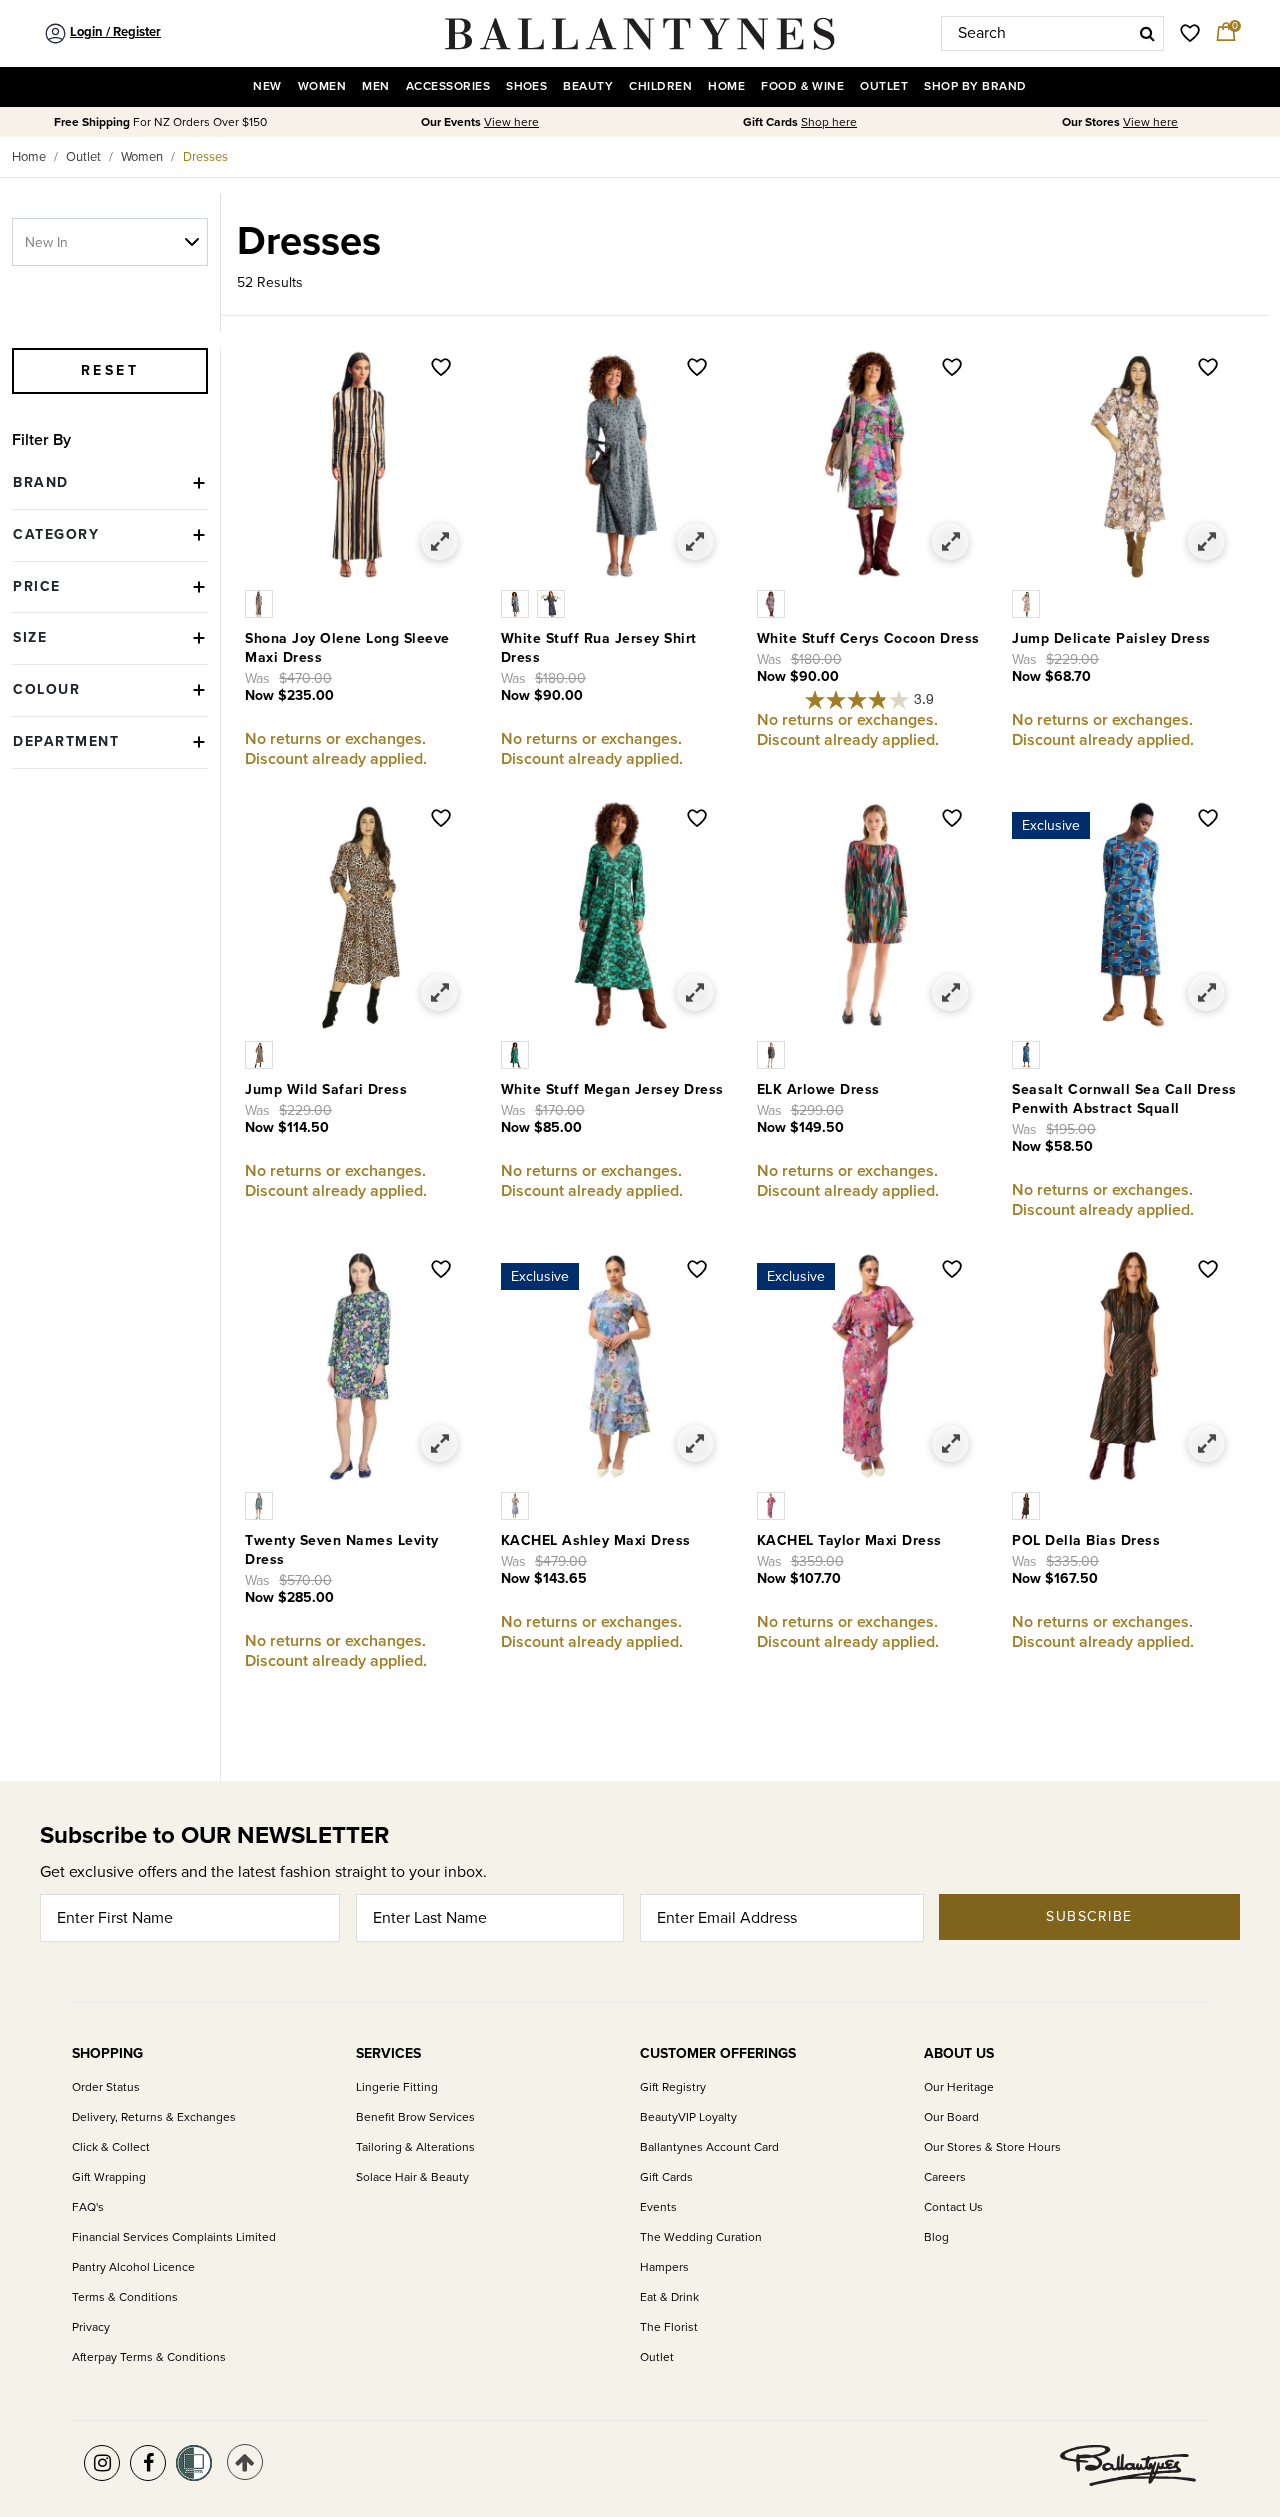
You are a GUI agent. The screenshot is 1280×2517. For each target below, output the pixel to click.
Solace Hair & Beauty (412, 2177)
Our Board (951, 2117)
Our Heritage (959, 2087)
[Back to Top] (245, 2462)
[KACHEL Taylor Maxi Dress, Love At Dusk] (773, 1505)
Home (29, 157)
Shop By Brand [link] (975, 86)
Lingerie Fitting (397, 2087)
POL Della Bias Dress (1086, 1540)
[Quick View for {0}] (439, 542)
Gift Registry (673, 2087)
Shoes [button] (526, 86)
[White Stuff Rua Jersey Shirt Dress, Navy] (553, 603)
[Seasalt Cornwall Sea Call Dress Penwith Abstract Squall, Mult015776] (1028, 1054)
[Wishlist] (441, 369)
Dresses (205, 157)
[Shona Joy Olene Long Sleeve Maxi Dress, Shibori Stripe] (261, 603)
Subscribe (1089, 1916)
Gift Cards (666, 2177)
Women (142, 157)
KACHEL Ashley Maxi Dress (596, 1540)
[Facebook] (148, 2463)
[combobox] (1052, 33)
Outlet (83, 157)
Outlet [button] (884, 86)
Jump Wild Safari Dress (326, 1089)
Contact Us (953, 2207)
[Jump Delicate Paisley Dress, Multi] (1028, 603)
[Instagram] (102, 2463)
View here (511, 122)
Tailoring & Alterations (415, 2147)
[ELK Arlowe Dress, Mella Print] (773, 1054)
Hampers (664, 2267)
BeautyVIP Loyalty (688, 2117)
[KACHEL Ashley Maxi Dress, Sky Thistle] (517, 1505)
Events (658, 2207)
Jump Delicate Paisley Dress (1111, 638)
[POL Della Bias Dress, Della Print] (1028, 1505)
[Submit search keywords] (1147, 33)
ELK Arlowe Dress (818, 1089)
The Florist (669, 2327)
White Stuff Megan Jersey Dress (612, 1089)
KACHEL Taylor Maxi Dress (849, 1540)
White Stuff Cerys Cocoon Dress (868, 638)
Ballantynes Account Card (709, 2147)
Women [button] (322, 86)
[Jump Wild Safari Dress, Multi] (261, 1054)
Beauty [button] (588, 86)
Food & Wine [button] (802, 86)
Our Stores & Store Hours (992, 2147)
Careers (945, 2177)
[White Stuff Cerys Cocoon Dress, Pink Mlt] (773, 603)
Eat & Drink (669, 2297)
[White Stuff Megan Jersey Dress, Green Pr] (517, 1054)
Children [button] (660, 86)
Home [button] (726, 86)
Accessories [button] (448, 86)
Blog (936, 2237)
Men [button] (375, 86)
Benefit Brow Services (415, 2117)
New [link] (267, 86)
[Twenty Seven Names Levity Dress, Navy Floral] (261, 1505)
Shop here (829, 122)
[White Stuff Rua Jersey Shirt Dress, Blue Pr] (519, 603)
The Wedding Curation (701, 2237)
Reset (110, 370)
